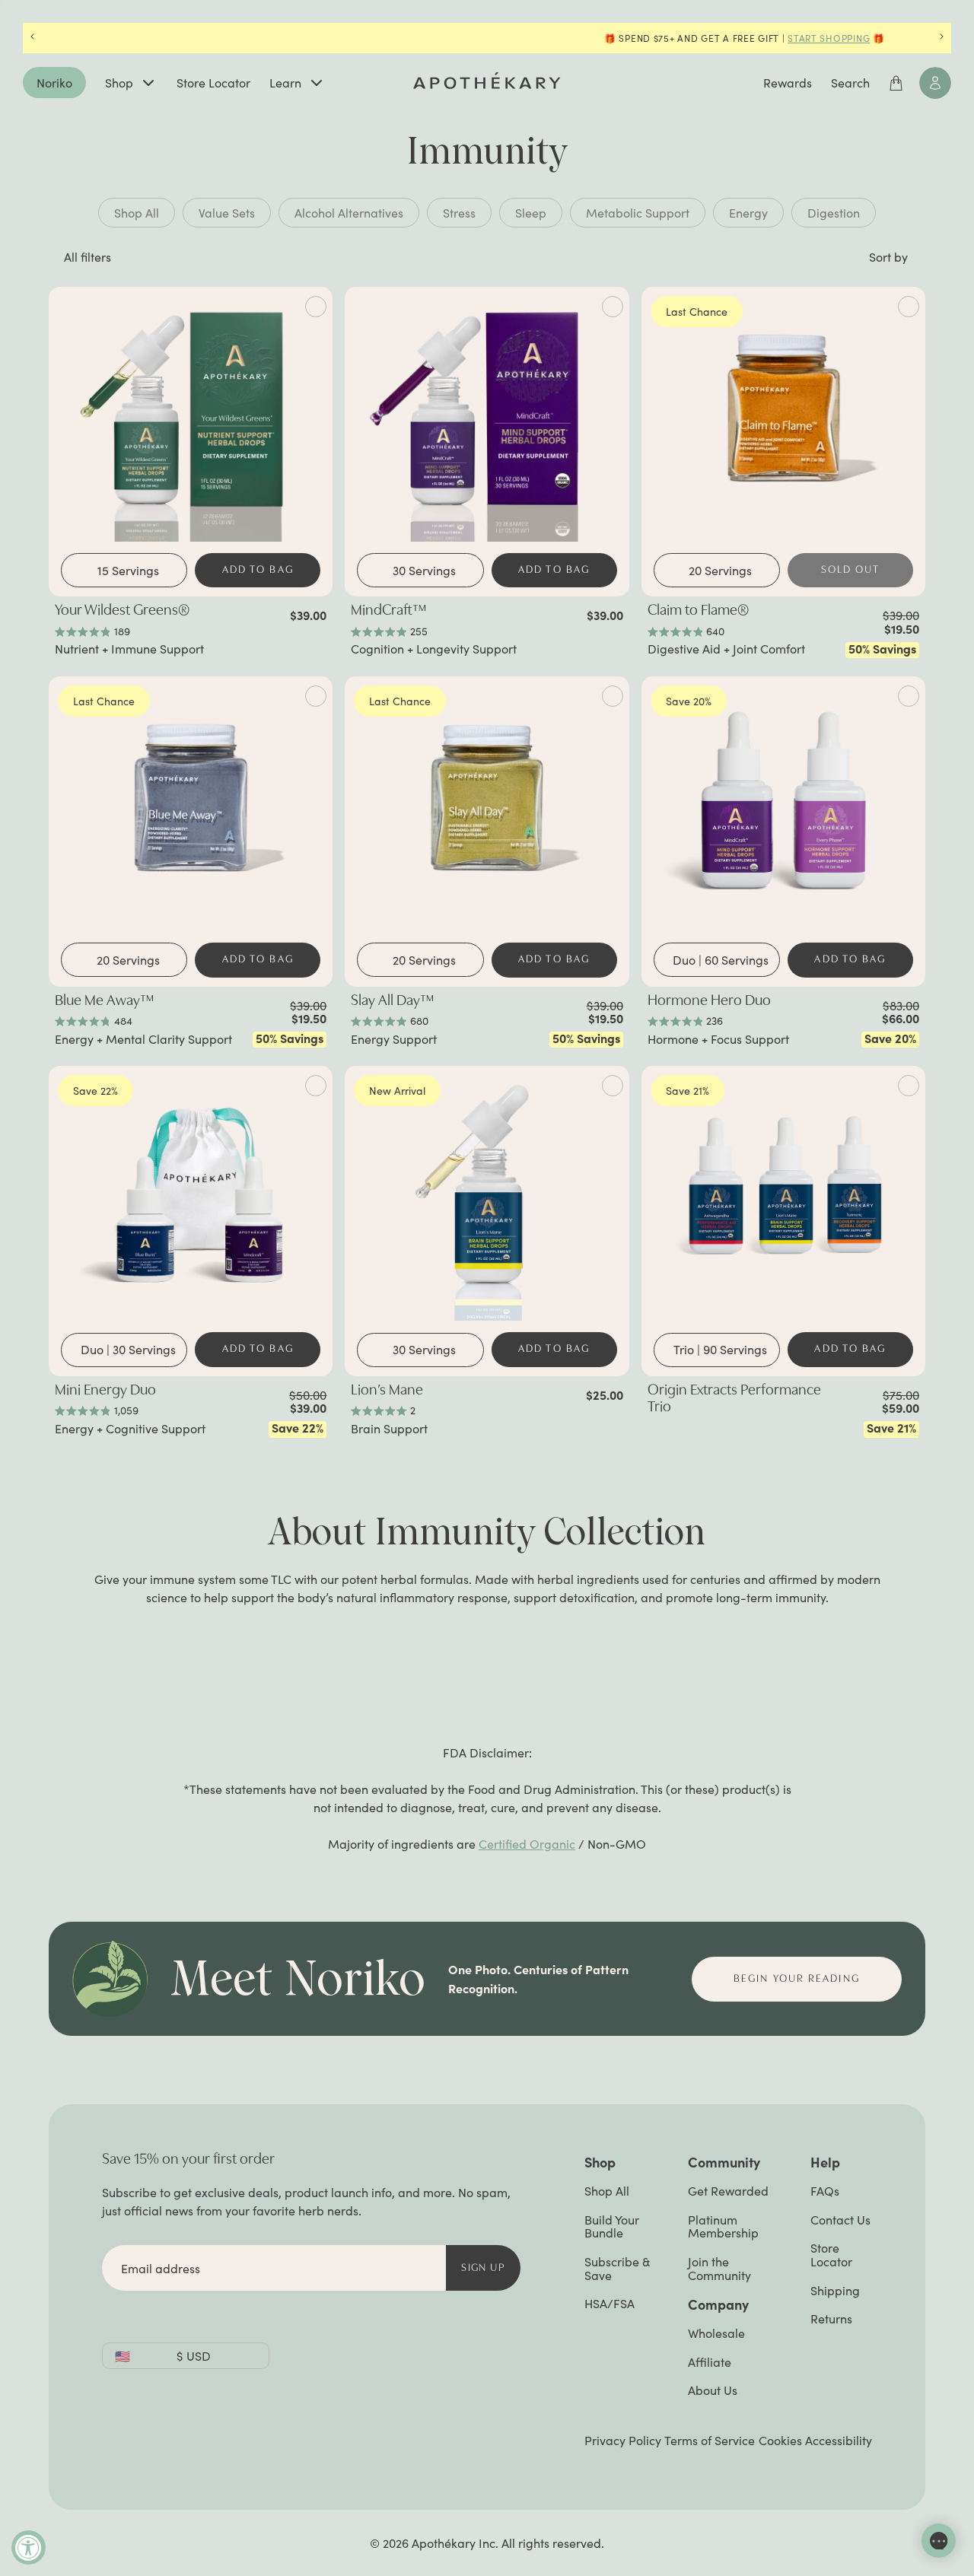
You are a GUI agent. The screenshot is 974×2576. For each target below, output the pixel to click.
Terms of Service (710, 2440)
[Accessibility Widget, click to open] (29, 2547)
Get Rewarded (728, 2191)
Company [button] (718, 2304)
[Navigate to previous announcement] (32, 38)
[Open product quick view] (316, 307)
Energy (748, 213)
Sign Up (483, 2268)
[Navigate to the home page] (487, 81)
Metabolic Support (638, 213)
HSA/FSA (610, 2303)
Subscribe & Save (617, 2268)
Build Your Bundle (612, 2226)
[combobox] (128, 571)
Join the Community (719, 2268)
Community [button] (724, 2162)
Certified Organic (527, 1844)
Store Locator (213, 83)
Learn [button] (285, 83)
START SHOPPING (571, 38)
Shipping (835, 2290)
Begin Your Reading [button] (797, 1979)
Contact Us (840, 2220)
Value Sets (227, 213)
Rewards (788, 83)
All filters (88, 257)
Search (850, 83)
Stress (459, 213)
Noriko (54, 83)
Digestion (834, 213)
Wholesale (716, 2333)
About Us (713, 2390)
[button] (886, 257)
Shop (119, 83)
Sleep (531, 213)
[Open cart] (896, 83)
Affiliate (710, 2362)
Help (825, 2162)
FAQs (825, 2191)
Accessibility (839, 2440)
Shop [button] (600, 2162)
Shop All (137, 213)
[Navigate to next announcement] (942, 38)
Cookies (780, 2441)
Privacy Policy (623, 2440)
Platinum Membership (723, 2226)
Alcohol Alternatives (349, 213)
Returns (831, 2318)
